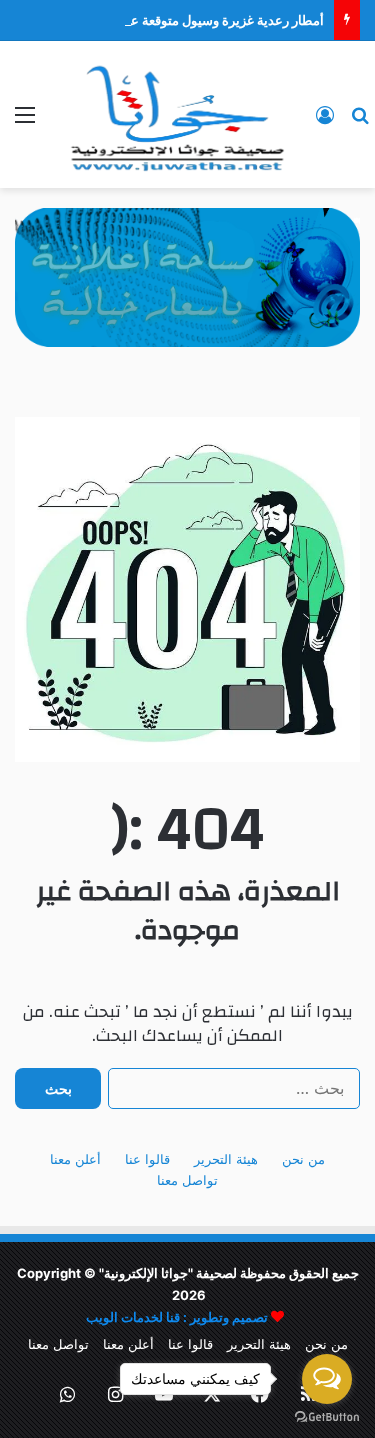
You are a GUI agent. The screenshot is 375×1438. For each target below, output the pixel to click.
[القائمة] (25, 121)
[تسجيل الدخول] (325, 121)
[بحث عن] (360, 121)
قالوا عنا (147, 1159)
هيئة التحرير (226, 1159)
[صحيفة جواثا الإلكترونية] (175, 114)
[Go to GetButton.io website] (327, 1417)
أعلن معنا (75, 1159)
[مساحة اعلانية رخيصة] (187, 276)
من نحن (303, 1159)
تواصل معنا (187, 1180)
